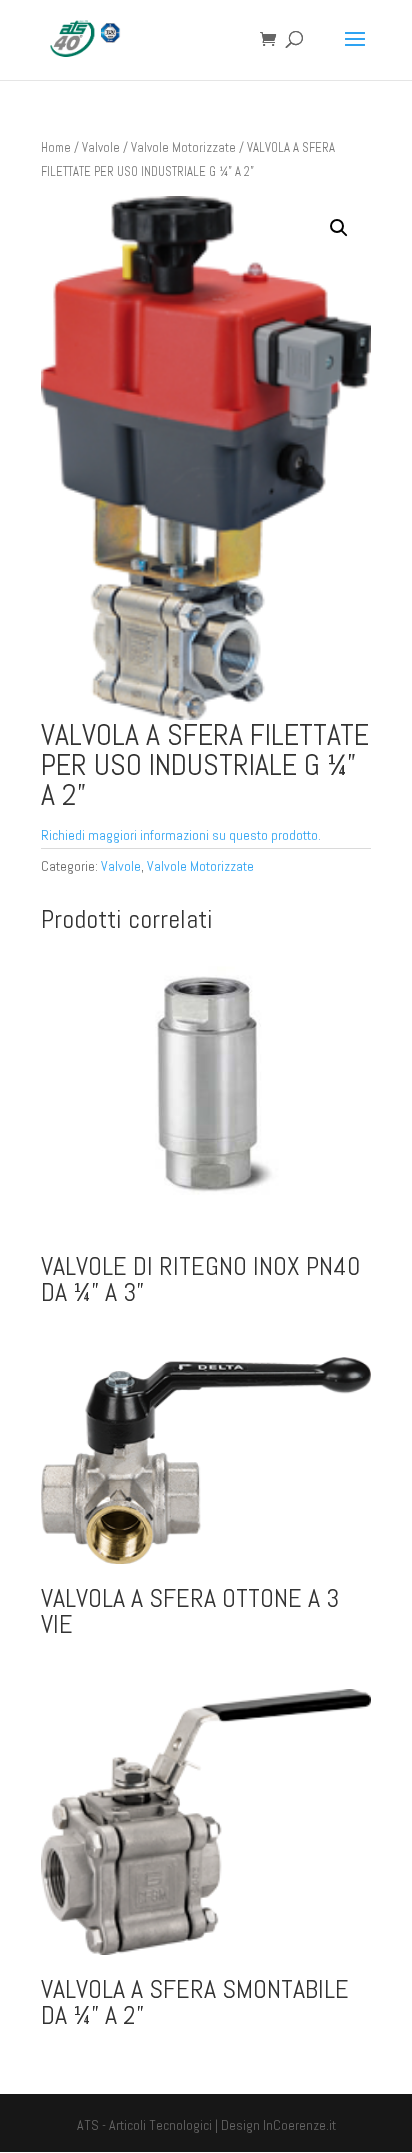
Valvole (101, 147)
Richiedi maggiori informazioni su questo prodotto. (181, 835)
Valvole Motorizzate (183, 147)
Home (56, 147)
